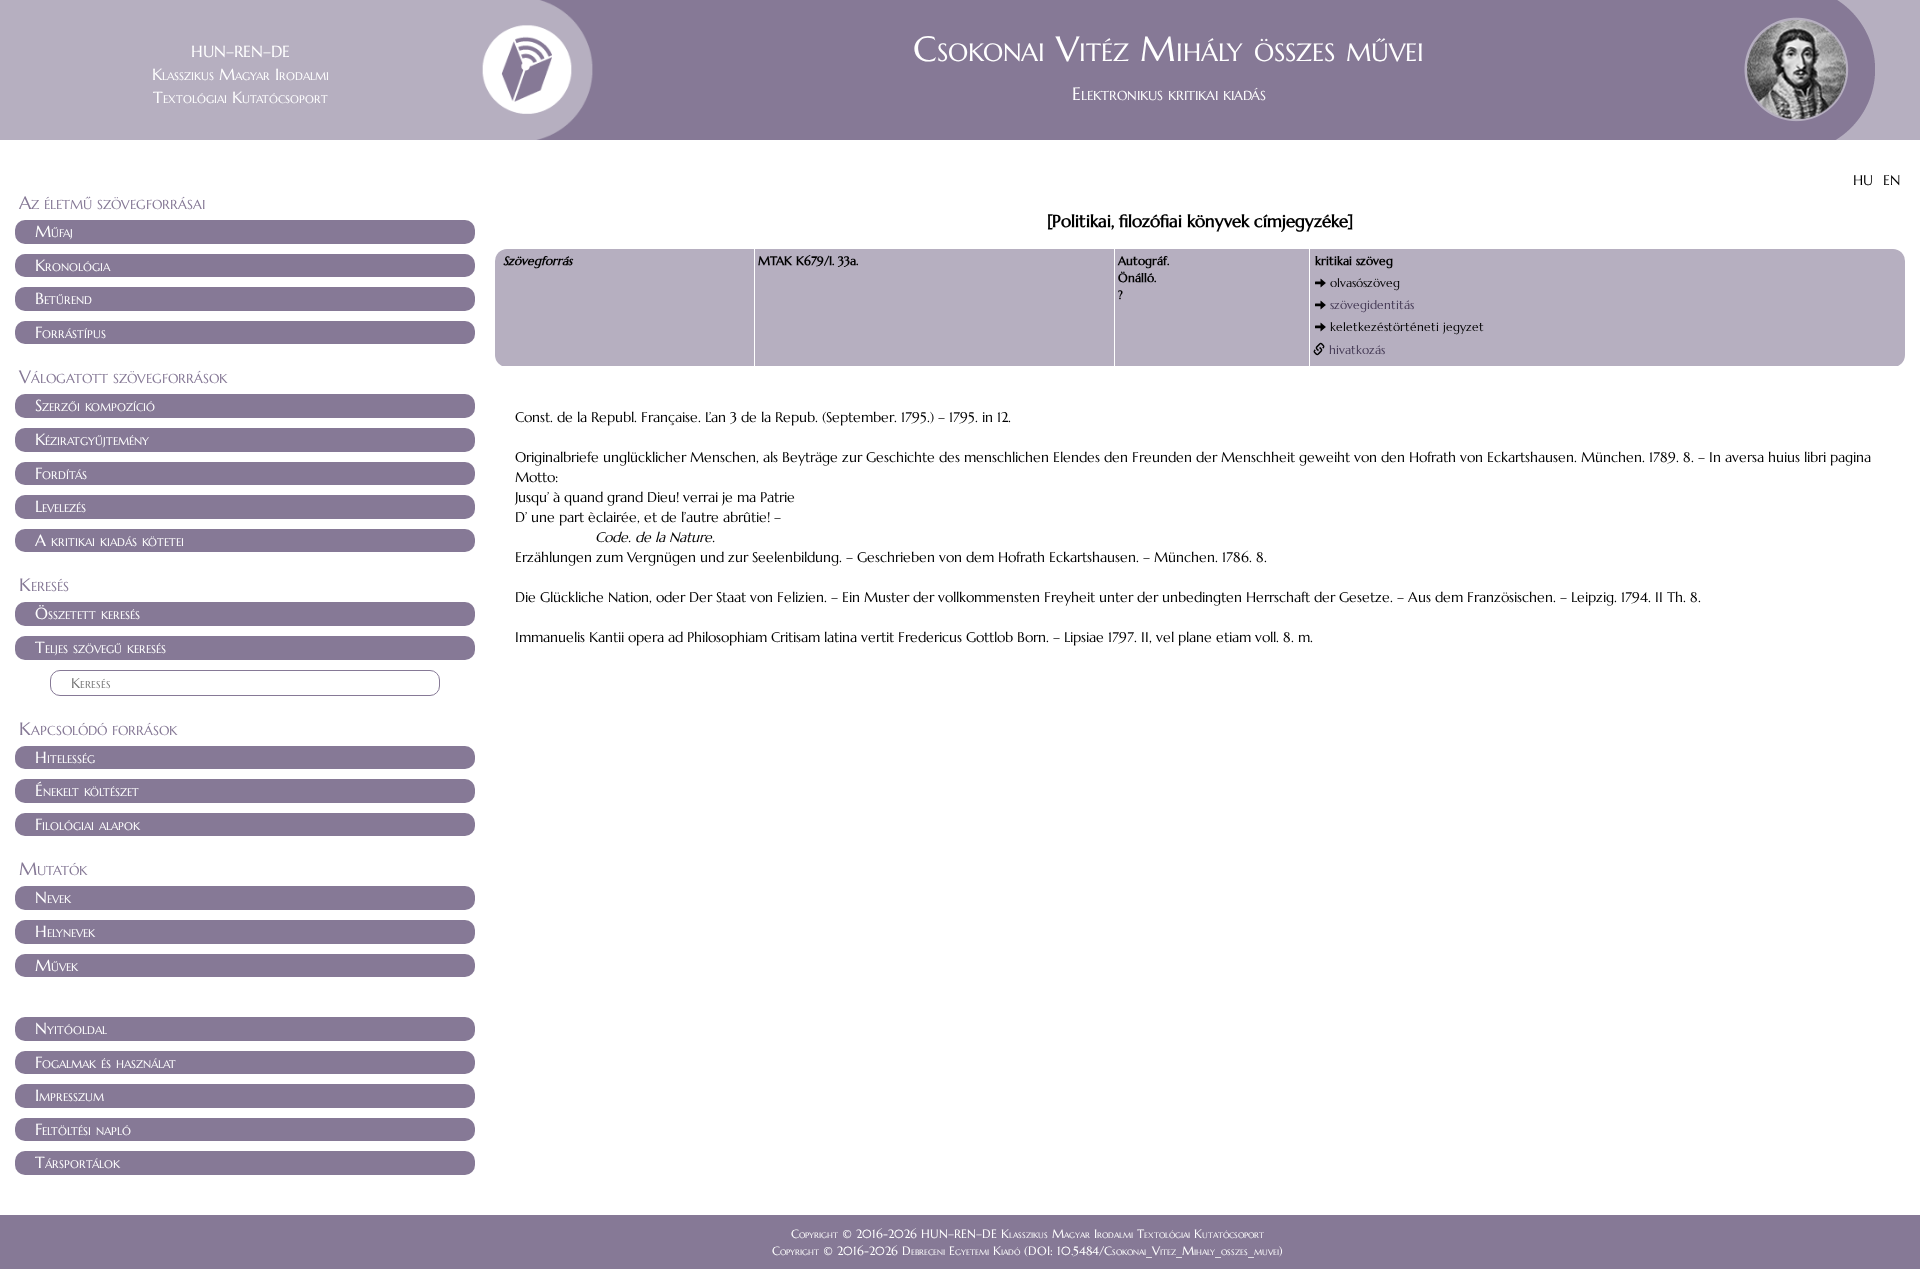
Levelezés (60, 506)
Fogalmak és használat (105, 1062)
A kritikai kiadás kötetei (109, 540)
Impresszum (69, 1095)
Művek (56, 965)
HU (1863, 180)
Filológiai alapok (87, 824)
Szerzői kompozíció (95, 405)
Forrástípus (70, 332)
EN (1891, 180)
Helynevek (65, 931)
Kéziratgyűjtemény (92, 439)
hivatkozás (1357, 349)
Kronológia (72, 265)
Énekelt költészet (87, 790)
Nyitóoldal (71, 1028)
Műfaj (54, 231)
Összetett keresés (87, 613)
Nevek (53, 897)
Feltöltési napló (83, 1129)
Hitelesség (65, 757)
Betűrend (63, 298)
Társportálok (77, 1162)
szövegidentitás (1372, 304)
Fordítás (61, 473)
